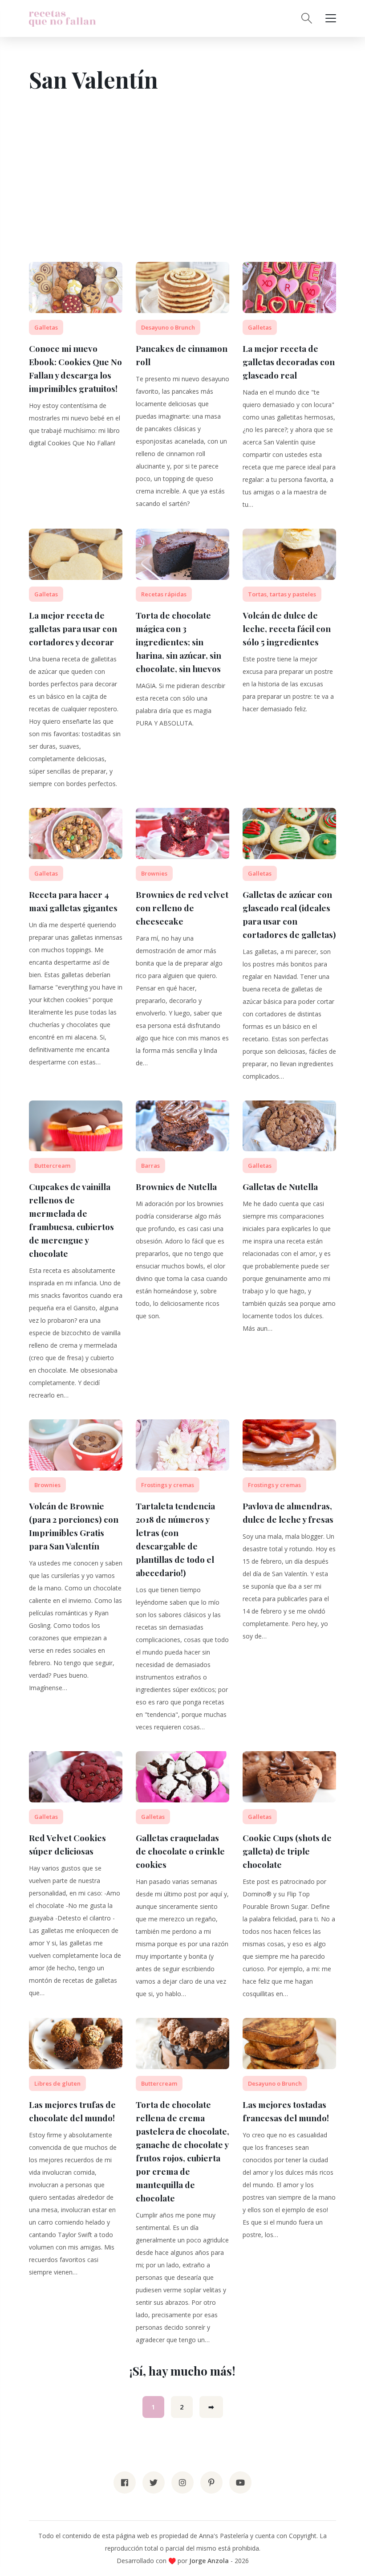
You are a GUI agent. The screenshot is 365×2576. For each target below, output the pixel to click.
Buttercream (52, 1166)
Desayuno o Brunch (168, 327)
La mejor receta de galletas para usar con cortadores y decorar (73, 628)
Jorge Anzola (209, 2561)
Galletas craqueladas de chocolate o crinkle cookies (180, 1851)
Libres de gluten (57, 2083)
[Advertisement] (182, 195)
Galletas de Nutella (280, 1186)
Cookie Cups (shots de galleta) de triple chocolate (287, 1851)
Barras (150, 1166)
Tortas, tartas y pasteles (282, 594)
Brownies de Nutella (176, 1186)
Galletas (46, 327)
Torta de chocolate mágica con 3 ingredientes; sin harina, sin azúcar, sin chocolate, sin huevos (178, 642)
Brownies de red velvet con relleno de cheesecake (182, 908)
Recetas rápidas (164, 594)
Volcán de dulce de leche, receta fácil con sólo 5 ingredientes (287, 628)
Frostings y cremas (168, 1485)
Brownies (154, 873)
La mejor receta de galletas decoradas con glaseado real (289, 362)
